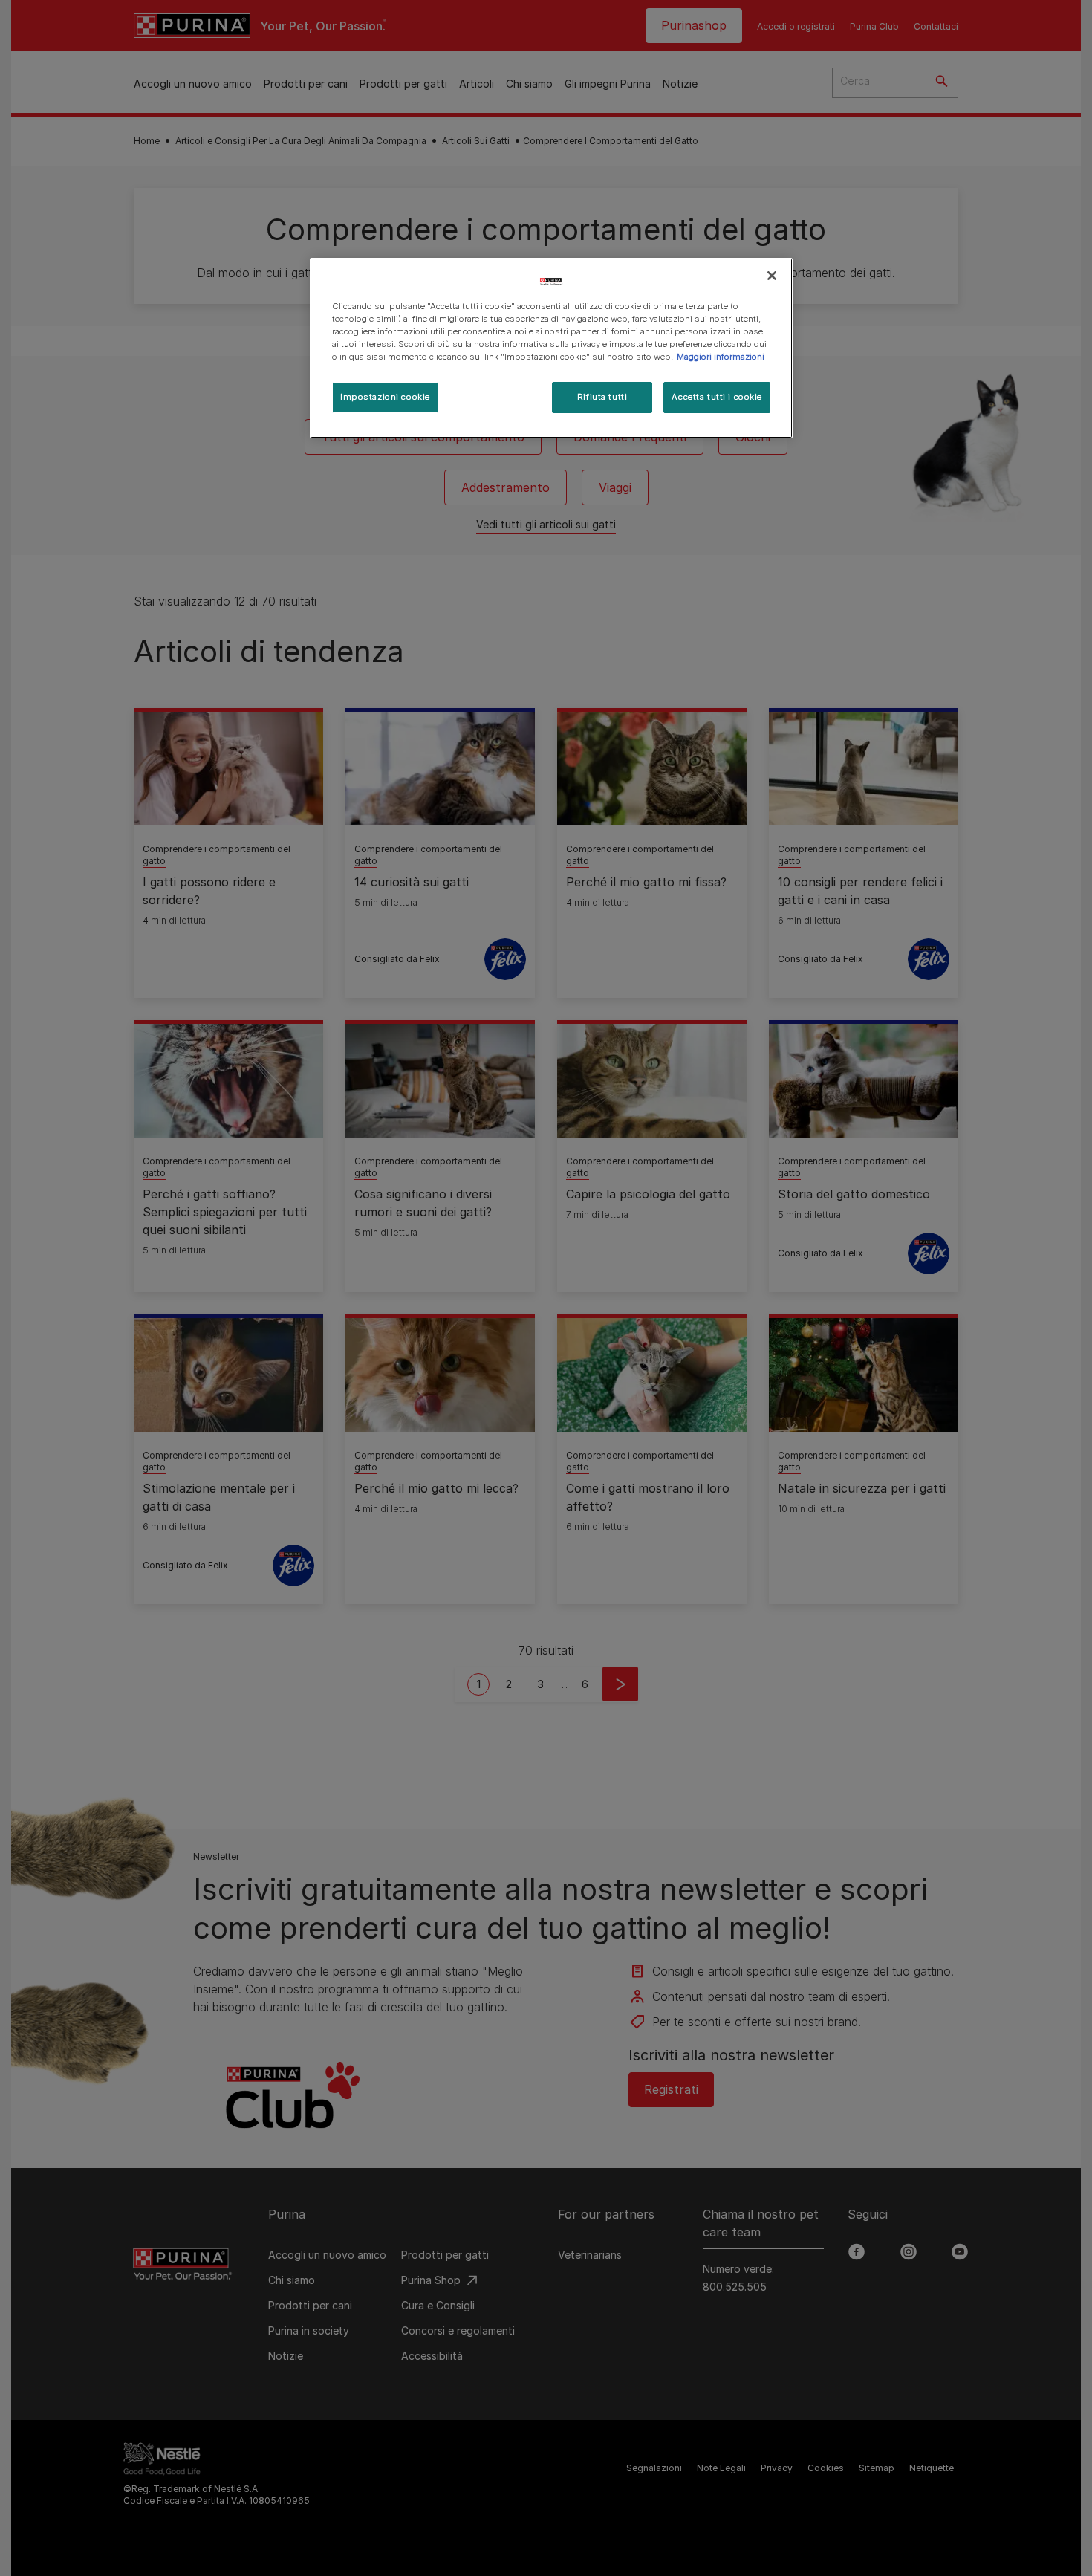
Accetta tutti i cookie (717, 397)
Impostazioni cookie (385, 397)
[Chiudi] (772, 276)
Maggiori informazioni (721, 357)
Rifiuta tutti (602, 397)
